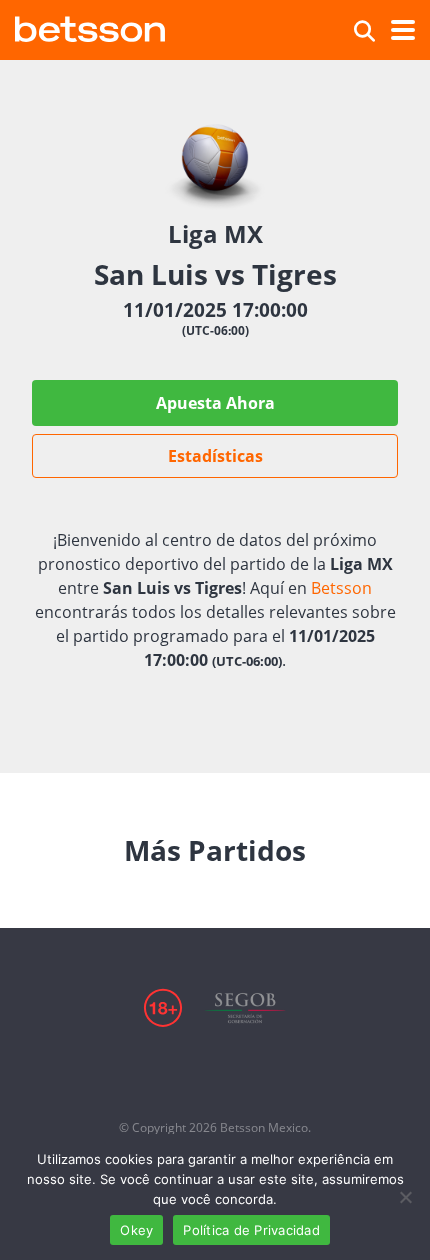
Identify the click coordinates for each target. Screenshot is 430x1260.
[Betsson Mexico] (90, 26)
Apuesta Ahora (215, 403)
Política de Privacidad (251, 1230)
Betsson (341, 588)
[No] (405, 1197)
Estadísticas (215, 456)
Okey (136, 1230)
